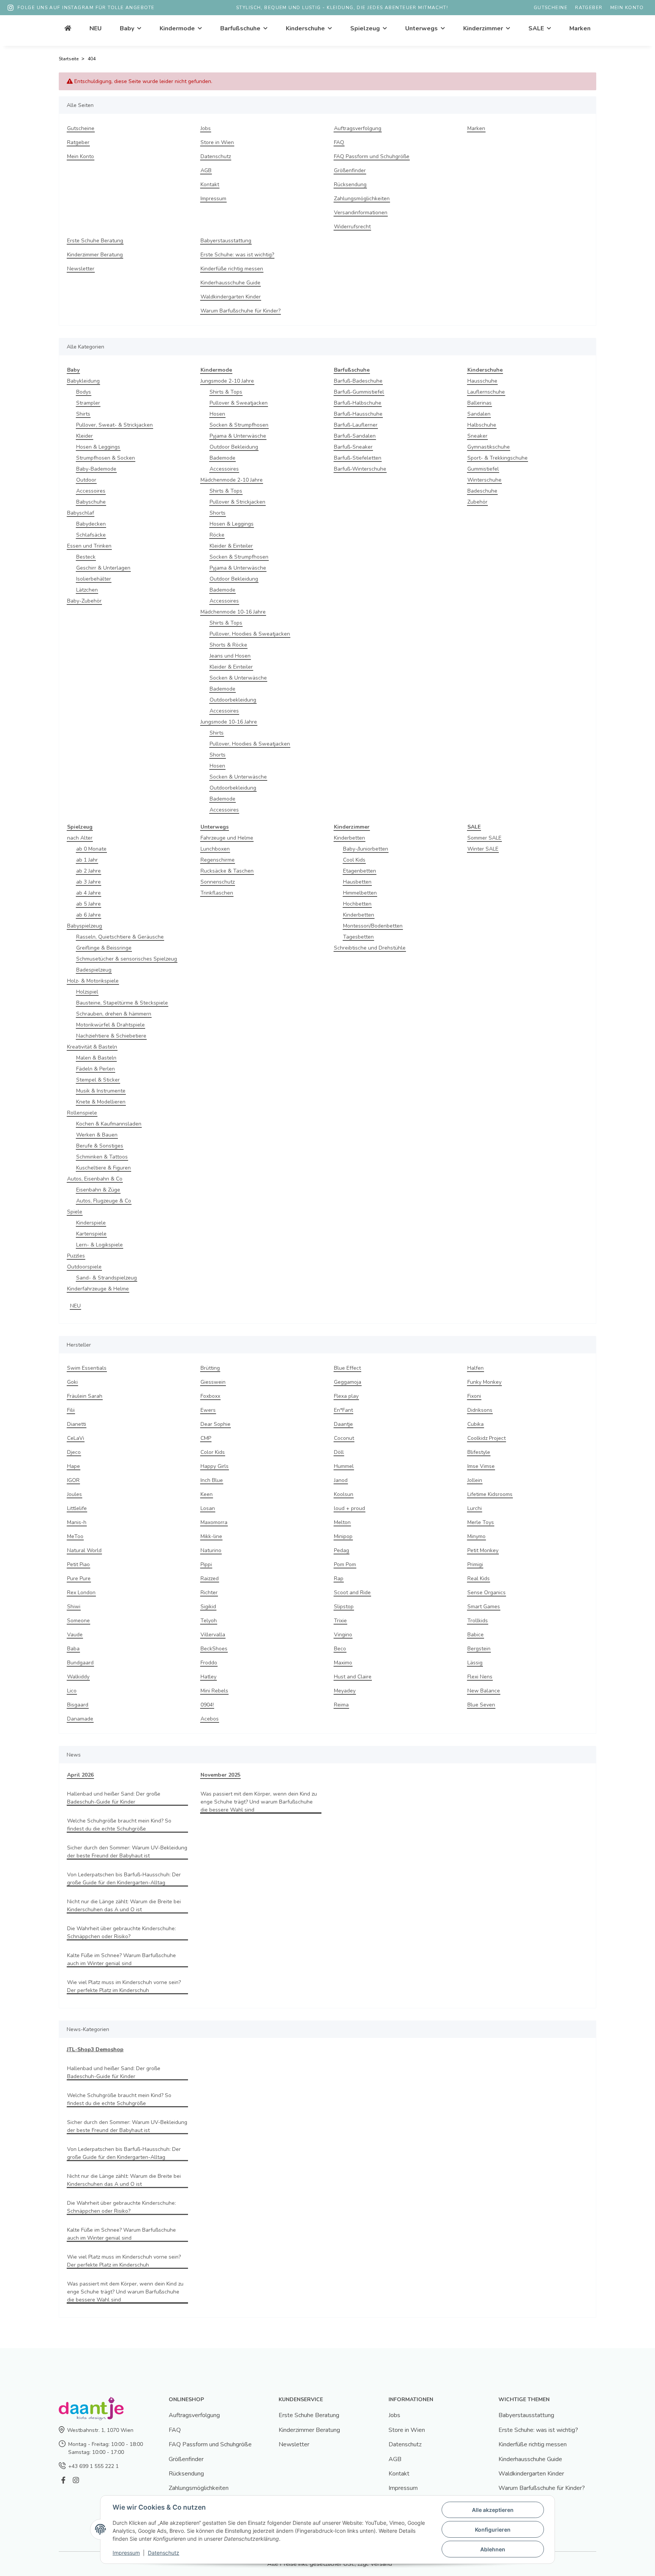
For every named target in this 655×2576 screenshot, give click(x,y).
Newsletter (81, 269)
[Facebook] (63, 2481)
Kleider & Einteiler (231, 546)
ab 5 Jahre (89, 904)
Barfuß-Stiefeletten (358, 458)
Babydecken (91, 524)
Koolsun (344, 1494)
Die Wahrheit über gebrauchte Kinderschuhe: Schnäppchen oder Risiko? (121, 1932)
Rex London (81, 1593)
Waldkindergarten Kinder (231, 297)
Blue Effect (347, 1368)
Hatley (208, 1677)
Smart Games (484, 1607)
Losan (208, 1508)
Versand (381, 2564)
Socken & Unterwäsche (238, 678)
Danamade (80, 1719)
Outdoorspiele (84, 1267)
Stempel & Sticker (98, 1080)
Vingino (343, 1635)
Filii (71, 1410)
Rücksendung (350, 184)
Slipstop (344, 1607)
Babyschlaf (81, 513)
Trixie (340, 1621)
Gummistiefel (483, 469)
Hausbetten (357, 882)
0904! (207, 1705)
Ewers (208, 1410)
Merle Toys (481, 1522)
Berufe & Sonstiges (100, 1146)
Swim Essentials (87, 1368)
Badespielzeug (94, 970)
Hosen (217, 414)
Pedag (342, 1550)
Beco (340, 1649)
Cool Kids (354, 860)
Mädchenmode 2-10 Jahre (232, 480)
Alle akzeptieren (493, 2510)
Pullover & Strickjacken (237, 502)
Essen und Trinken (89, 546)
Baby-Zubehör (84, 601)
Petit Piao (78, 1564)
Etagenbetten (360, 871)
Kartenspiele (91, 1234)
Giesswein (213, 1382)
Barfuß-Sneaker (353, 447)
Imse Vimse (481, 1466)
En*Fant (343, 1410)
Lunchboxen (215, 849)
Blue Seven (481, 1705)
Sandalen (479, 414)
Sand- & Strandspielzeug (107, 1278)
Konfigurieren (493, 2530)
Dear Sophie (215, 1424)
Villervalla (213, 1635)
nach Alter (80, 838)
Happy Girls (215, 1466)
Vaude (75, 1635)
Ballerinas (479, 403)
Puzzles (76, 1256)
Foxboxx (210, 1396)
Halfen (476, 1368)
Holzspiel (87, 992)
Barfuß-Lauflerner (356, 425)
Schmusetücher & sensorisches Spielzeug (127, 959)
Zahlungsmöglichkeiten (362, 199)
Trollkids (478, 1621)
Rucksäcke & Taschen (227, 871)
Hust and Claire (353, 1677)
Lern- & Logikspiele (100, 1245)
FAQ (339, 142)
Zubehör (477, 502)
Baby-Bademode (96, 469)
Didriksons (480, 1410)
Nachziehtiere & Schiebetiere (111, 1036)
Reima (341, 1705)
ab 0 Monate (91, 849)
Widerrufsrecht (352, 227)
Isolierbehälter (94, 579)
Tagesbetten (358, 937)
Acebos (210, 1719)
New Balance (484, 1691)
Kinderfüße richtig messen (232, 269)
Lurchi (475, 1508)
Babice (476, 1635)
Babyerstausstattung (226, 241)
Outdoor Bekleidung (234, 447)
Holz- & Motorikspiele (93, 981)
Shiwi (74, 1607)
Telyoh (209, 1621)
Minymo (476, 1536)
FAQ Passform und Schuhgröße (372, 156)
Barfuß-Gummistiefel (359, 392)
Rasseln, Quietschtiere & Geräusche (120, 937)
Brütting (210, 1368)
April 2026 (80, 1775)
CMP (206, 1438)
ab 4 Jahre (89, 893)
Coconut (344, 1438)
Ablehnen (493, 2549)
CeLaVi (76, 1438)
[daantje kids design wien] (68, 28)
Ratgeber (589, 8)
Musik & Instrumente (101, 1091)
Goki (72, 1382)
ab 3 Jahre (89, 882)
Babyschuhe (91, 502)
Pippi (206, 1564)
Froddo (209, 1663)
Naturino (211, 1550)
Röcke (217, 535)
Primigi (475, 1564)
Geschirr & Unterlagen (103, 568)
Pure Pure (79, 1578)
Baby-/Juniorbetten (366, 849)
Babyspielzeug (85, 926)
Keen (207, 1494)
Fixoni (474, 1396)
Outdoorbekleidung (233, 700)
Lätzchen (87, 590)
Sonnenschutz (218, 882)
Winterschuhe (484, 480)
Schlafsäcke (91, 535)
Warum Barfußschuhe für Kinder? (241, 311)
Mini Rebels (214, 1691)
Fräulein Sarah (85, 1396)
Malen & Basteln (96, 1058)
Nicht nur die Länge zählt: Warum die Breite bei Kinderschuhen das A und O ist (124, 1906)
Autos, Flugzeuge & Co (104, 1201)
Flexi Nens (480, 1677)
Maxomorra (214, 1522)
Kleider (85, 436)
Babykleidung (83, 381)
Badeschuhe (482, 491)
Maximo (343, 1663)
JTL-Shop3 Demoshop (95, 2049)
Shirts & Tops (226, 392)
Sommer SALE (484, 838)
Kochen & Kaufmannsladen (109, 1124)
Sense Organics (487, 1593)
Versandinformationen (361, 213)
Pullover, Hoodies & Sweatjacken (250, 634)
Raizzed (210, 1578)
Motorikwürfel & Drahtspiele (110, 1025)
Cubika (476, 1424)
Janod (341, 1480)
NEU (75, 1306)
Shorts (218, 513)
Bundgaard (80, 1663)
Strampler (88, 403)
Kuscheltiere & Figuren (103, 1168)
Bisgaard (78, 1705)
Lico (72, 1691)
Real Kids (479, 1578)
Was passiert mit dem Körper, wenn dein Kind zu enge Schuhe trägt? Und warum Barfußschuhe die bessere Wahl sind (259, 1802)
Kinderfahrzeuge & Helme (98, 1289)
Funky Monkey (484, 1382)
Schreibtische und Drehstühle (370, 948)
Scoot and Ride (352, 1593)
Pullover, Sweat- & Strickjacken (114, 425)
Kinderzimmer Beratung (95, 255)
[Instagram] (76, 2481)
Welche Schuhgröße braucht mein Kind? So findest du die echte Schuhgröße (119, 1825)
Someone (78, 1621)
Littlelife (77, 1508)
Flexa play (346, 1396)
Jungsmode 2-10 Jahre (227, 381)
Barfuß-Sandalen (355, 436)
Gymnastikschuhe (489, 447)
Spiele (75, 1212)
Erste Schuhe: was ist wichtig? (237, 255)
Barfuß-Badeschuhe (358, 381)
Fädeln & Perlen (96, 1069)
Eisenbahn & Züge (98, 1190)
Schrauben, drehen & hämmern (114, 1014)
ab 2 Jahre (89, 871)
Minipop (343, 1536)
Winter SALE (483, 849)
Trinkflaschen (217, 893)
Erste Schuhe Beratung (95, 241)
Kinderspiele (91, 1223)
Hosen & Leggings (98, 447)
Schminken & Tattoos (102, 1157)
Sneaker (477, 436)
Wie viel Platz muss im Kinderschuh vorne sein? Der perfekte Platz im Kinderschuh (124, 1986)
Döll (339, 1452)
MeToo (75, 1536)
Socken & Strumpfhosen (239, 425)
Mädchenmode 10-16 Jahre (233, 612)
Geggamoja (348, 1382)
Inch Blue (212, 1480)
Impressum (213, 199)
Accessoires (91, 491)
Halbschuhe (482, 425)
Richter (209, 1593)
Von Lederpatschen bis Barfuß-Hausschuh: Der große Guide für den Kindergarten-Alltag (124, 1879)
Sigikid (208, 1607)
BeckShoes (214, 1649)
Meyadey (345, 1691)
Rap (339, 1578)
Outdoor (86, 480)
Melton (342, 1522)
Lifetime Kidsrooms (490, 1494)
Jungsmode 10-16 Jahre (229, 722)
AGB (206, 170)
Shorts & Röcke (228, 645)
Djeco (74, 1452)
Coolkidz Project (487, 1438)
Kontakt (210, 184)
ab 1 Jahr (87, 860)
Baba (73, 1649)
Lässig (475, 1663)
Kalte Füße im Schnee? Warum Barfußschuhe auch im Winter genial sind (121, 1959)
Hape (74, 1466)
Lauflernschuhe (486, 392)
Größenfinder (350, 170)
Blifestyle (479, 1452)
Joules (74, 1494)
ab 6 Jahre (89, 915)
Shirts (83, 414)
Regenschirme (218, 860)
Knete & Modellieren (101, 1102)
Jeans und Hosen (230, 656)
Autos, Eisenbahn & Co (95, 1179)
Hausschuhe (482, 381)
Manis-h (77, 1522)
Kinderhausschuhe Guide (230, 283)
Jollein (475, 1480)
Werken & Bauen (97, 1135)
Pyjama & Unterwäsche (238, 436)
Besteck (86, 557)
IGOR (73, 1480)
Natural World (84, 1550)
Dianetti (77, 1424)
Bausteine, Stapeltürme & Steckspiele (122, 1003)
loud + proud (349, 1508)
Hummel (344, 1466)
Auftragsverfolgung (358, 128)
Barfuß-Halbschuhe (358, 403)
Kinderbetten (349, 838)
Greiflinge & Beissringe (104, 948)
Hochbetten (357, 904)
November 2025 (220, 1775)
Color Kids (213, 1452)
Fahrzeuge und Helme (227, 838)
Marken (580, 28)
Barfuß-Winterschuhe (360, 469)
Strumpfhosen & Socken (106, 458)
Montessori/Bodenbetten (373, 926)
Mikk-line (211, 1536)
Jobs (206, 128)
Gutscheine (551, 8)
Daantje (343, 1424)
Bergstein (479, 1649)
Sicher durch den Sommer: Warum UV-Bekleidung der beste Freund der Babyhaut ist (127, 1852)
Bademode (223, 458)
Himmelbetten (360, 893)
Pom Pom (345, 1564)
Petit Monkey (483, 1550)
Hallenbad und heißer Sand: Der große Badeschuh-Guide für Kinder (114, 1798)
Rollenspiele (82, 1113)
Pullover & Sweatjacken (239, 403)
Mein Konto (627, 8)
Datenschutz (216, 156)
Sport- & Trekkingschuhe (498, 458)
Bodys (84, 392)
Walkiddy (78, 1677)
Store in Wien (217, 142)
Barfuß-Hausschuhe (358, 414)
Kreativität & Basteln (92, 1047)
